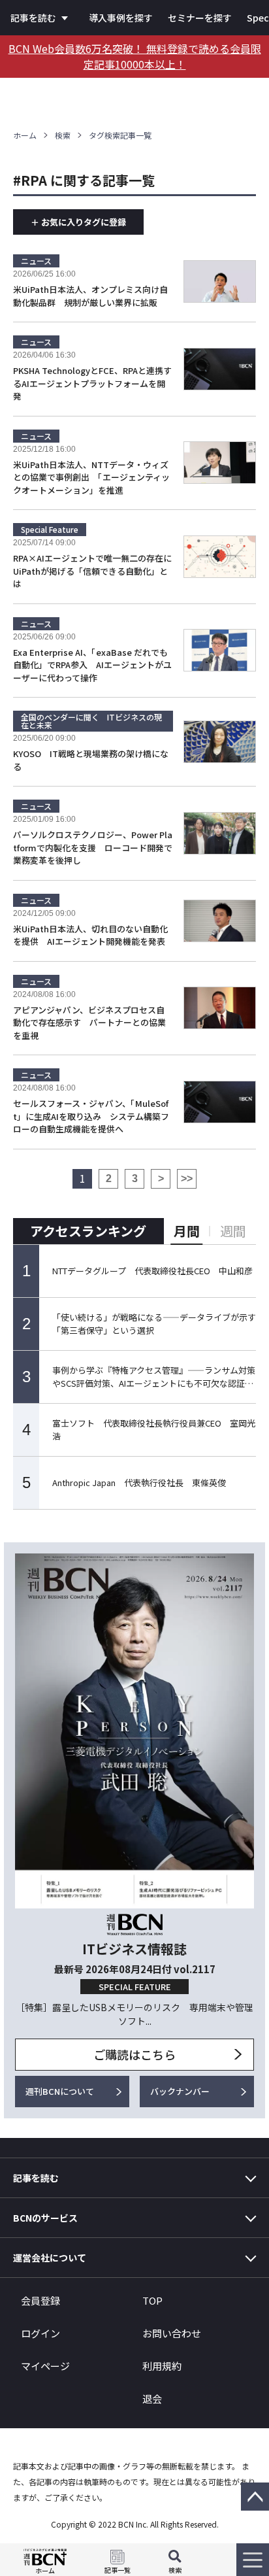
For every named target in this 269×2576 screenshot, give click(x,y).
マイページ (45, 2366)
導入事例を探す (121, 18)
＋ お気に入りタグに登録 (78, 222)
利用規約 (162, 2366)
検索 (63, 135)
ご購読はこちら (134, 2054)
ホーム (25, 135)
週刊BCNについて (60, 2091)
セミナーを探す (200, 18)
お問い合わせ (172, 2333)
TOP (152, 2300)
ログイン (40, 2333)
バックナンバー (180, 2091)
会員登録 (40, 2300)
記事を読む (33, 18)
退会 (152, 2398)
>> (187, 1178)
